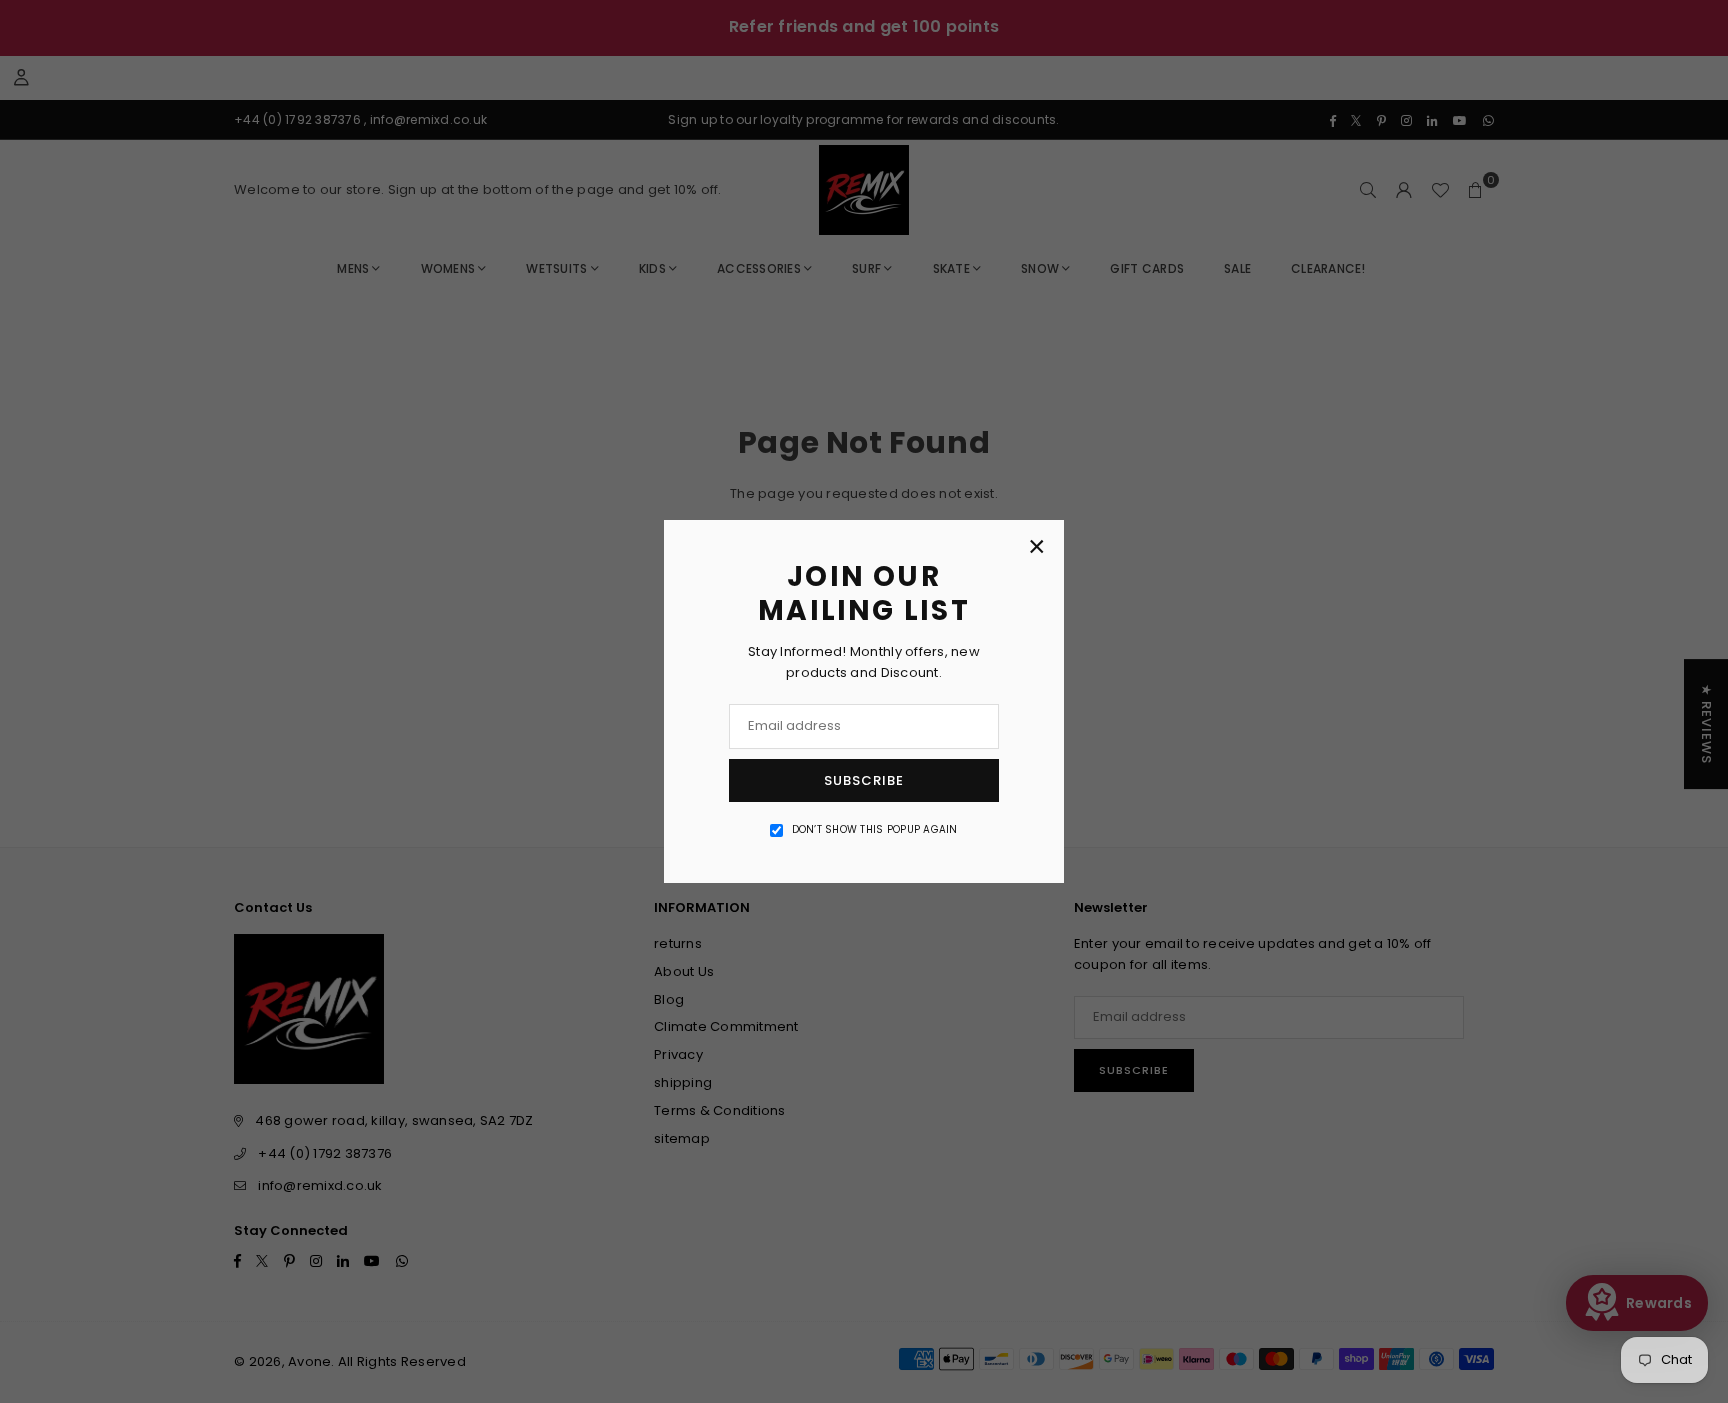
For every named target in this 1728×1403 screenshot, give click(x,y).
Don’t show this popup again (875, 829)
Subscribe (864, 780)
